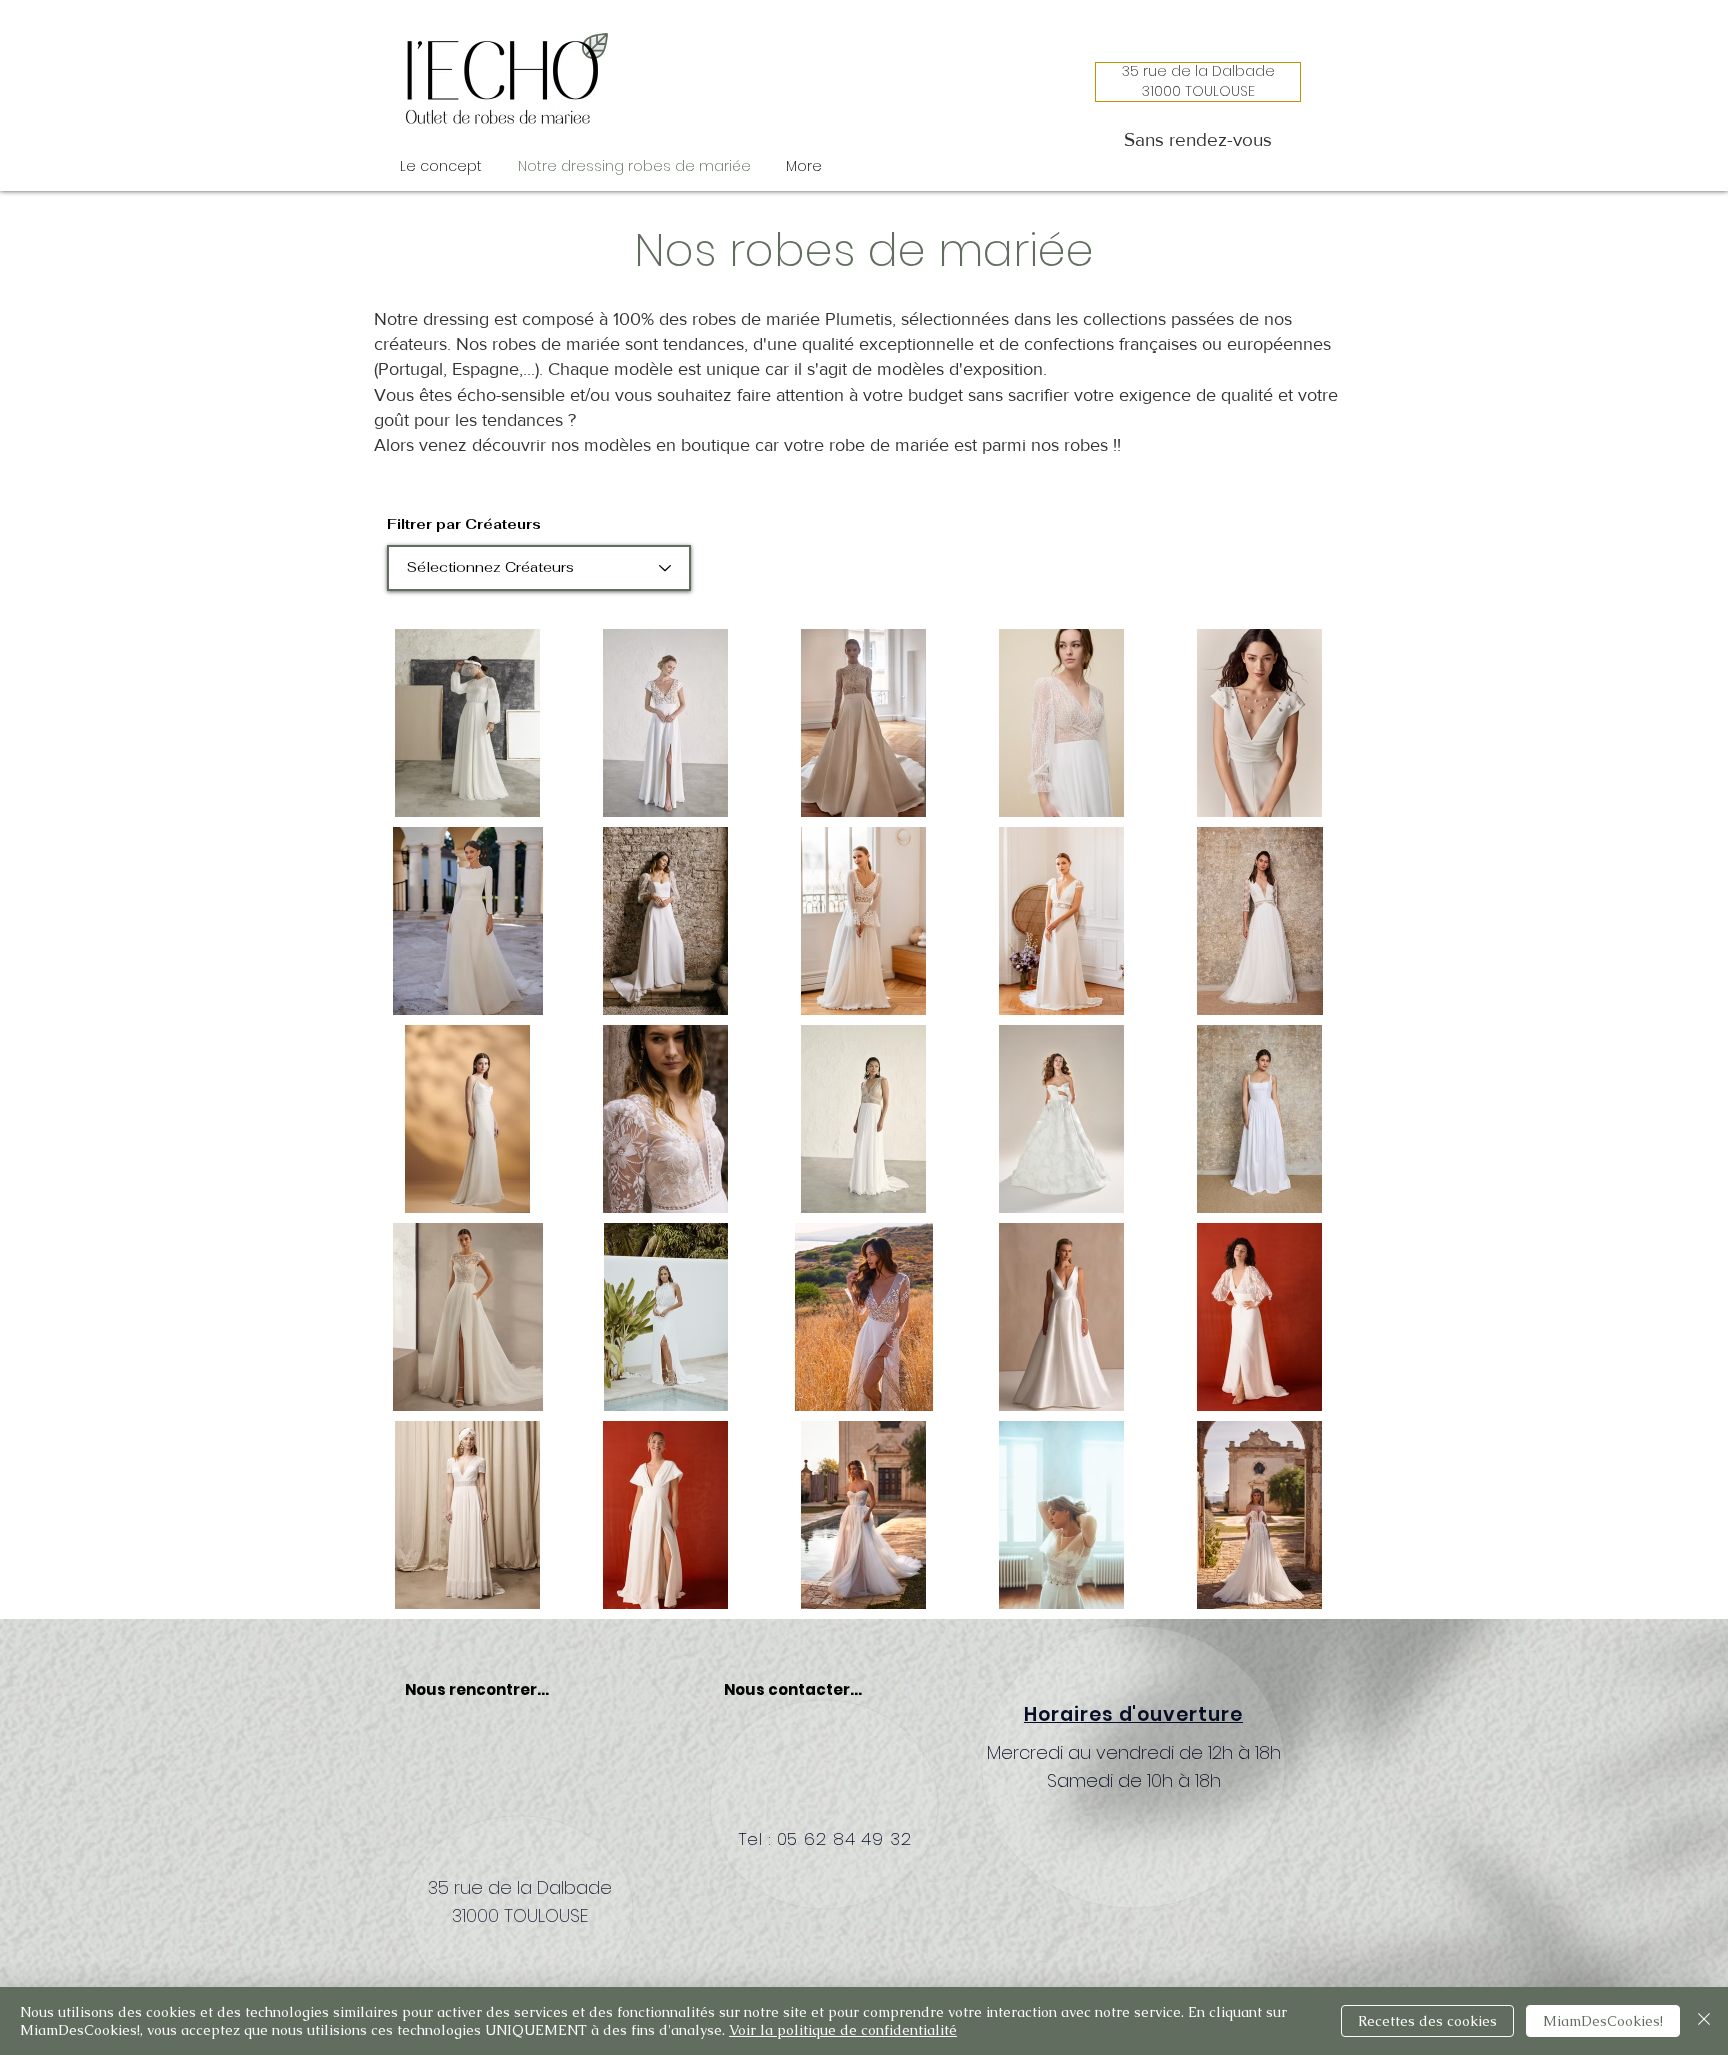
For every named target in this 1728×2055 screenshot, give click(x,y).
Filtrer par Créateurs (464, 524)
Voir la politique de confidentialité (843, 2030)
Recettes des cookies (1427, 2021)
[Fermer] (1704, 2021)
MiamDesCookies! (1603, 2021)
